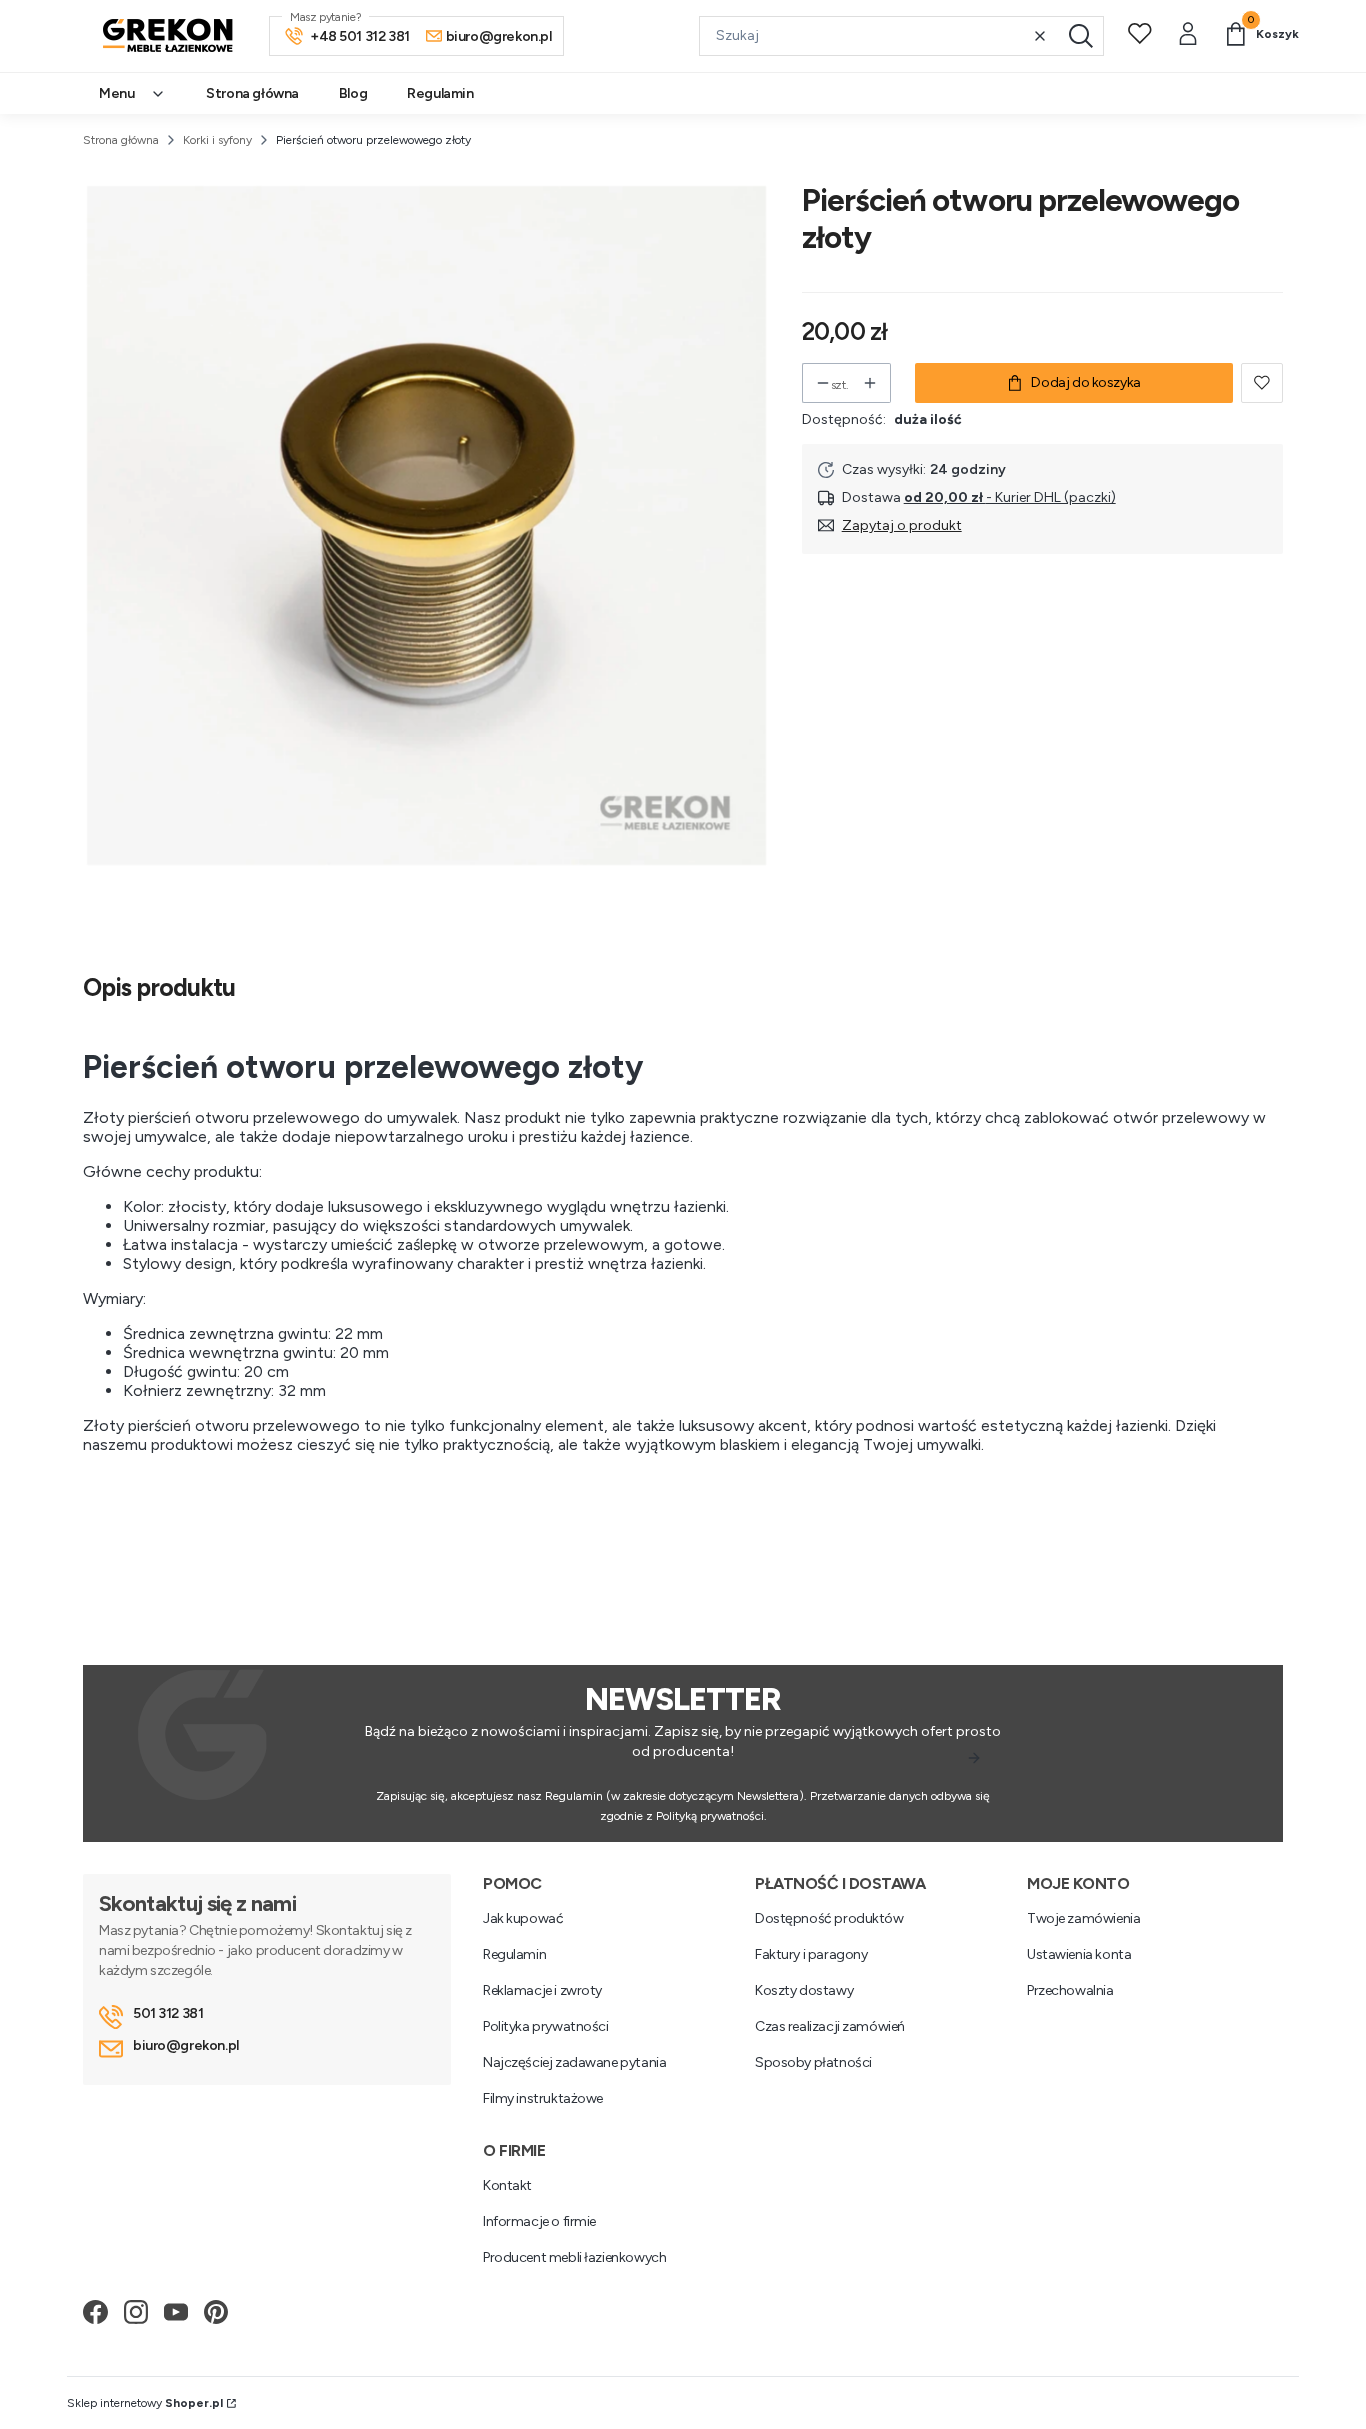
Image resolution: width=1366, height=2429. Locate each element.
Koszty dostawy (804, 1990)
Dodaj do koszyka (1085, 382)
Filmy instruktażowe (543, 2098)
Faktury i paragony (811, 1954)
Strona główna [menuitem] (252, 93)
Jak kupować (523, 1918)
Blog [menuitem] (353, 93)
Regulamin (514, 1954)
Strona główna (121, 140)
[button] (1081, 36)
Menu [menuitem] (116, 93)
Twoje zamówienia (1083, 1918)
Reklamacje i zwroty (542, 1990)
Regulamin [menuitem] (440, 93)
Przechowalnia (1070, 1990)
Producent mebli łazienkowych (574, 2257)
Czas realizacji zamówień (830, 2026)
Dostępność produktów (829, 1918)
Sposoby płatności (813, 2062)
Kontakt (507, 2185)
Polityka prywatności (546, 2026)
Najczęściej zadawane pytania (574, 2062)
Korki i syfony (217, 140)
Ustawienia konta (1079, 1954)
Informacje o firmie (539, 2221)
